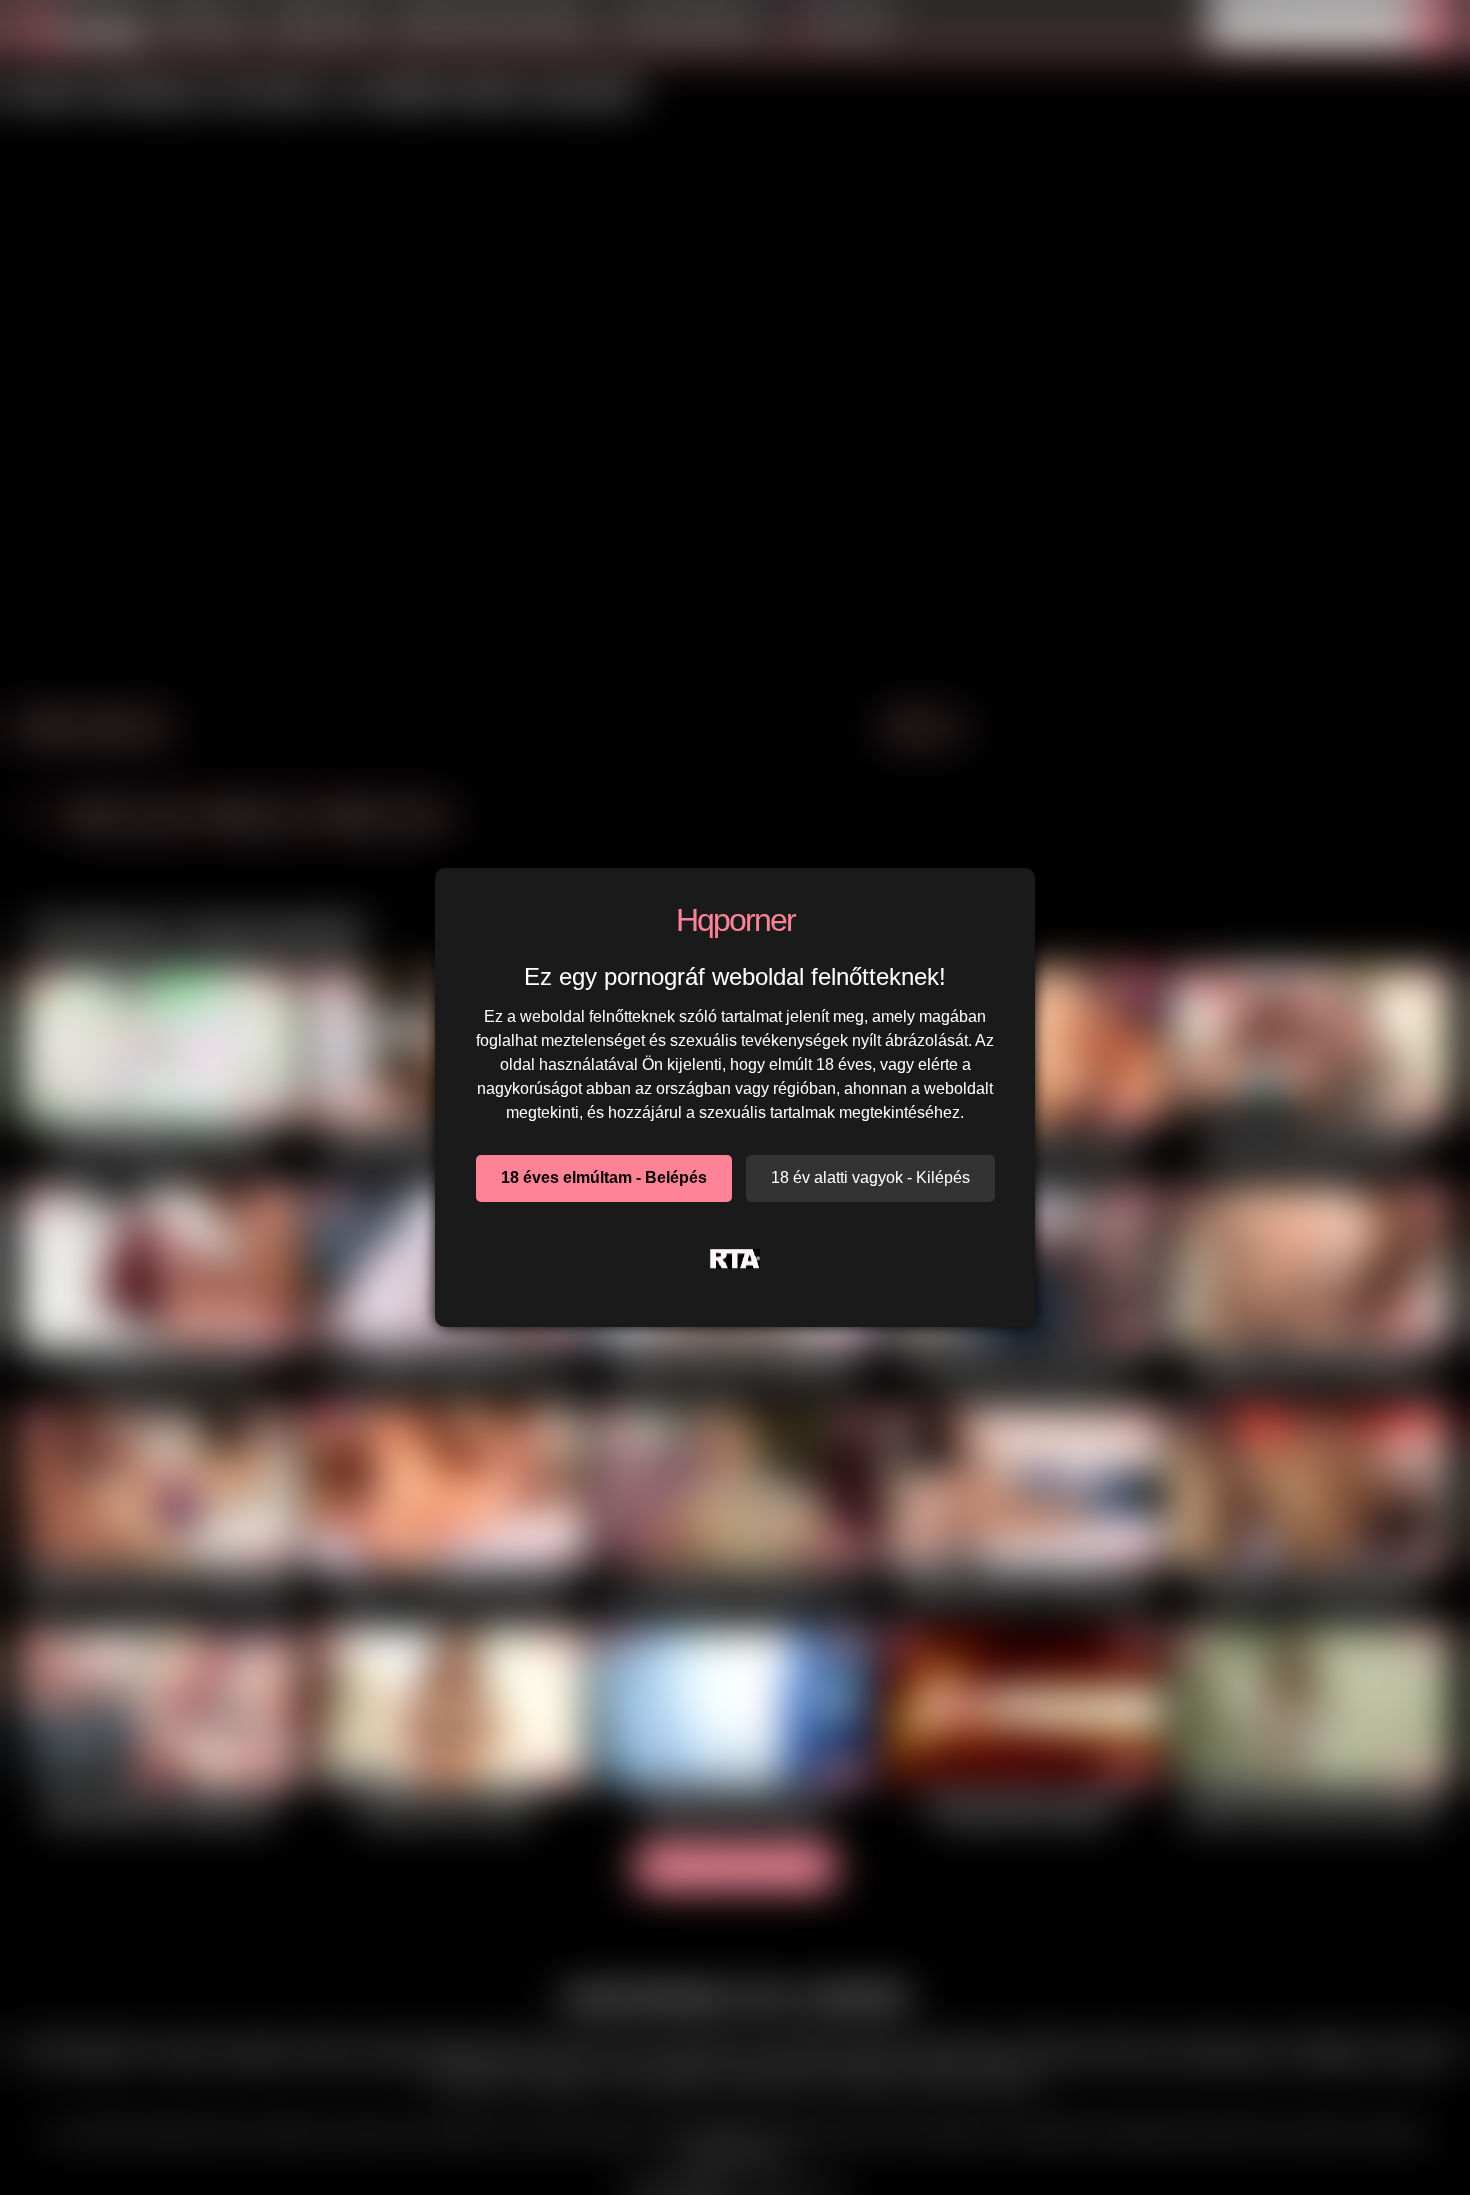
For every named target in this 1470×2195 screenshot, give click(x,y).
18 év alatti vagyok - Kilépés (870, 1177)
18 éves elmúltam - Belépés (604, 1177)
